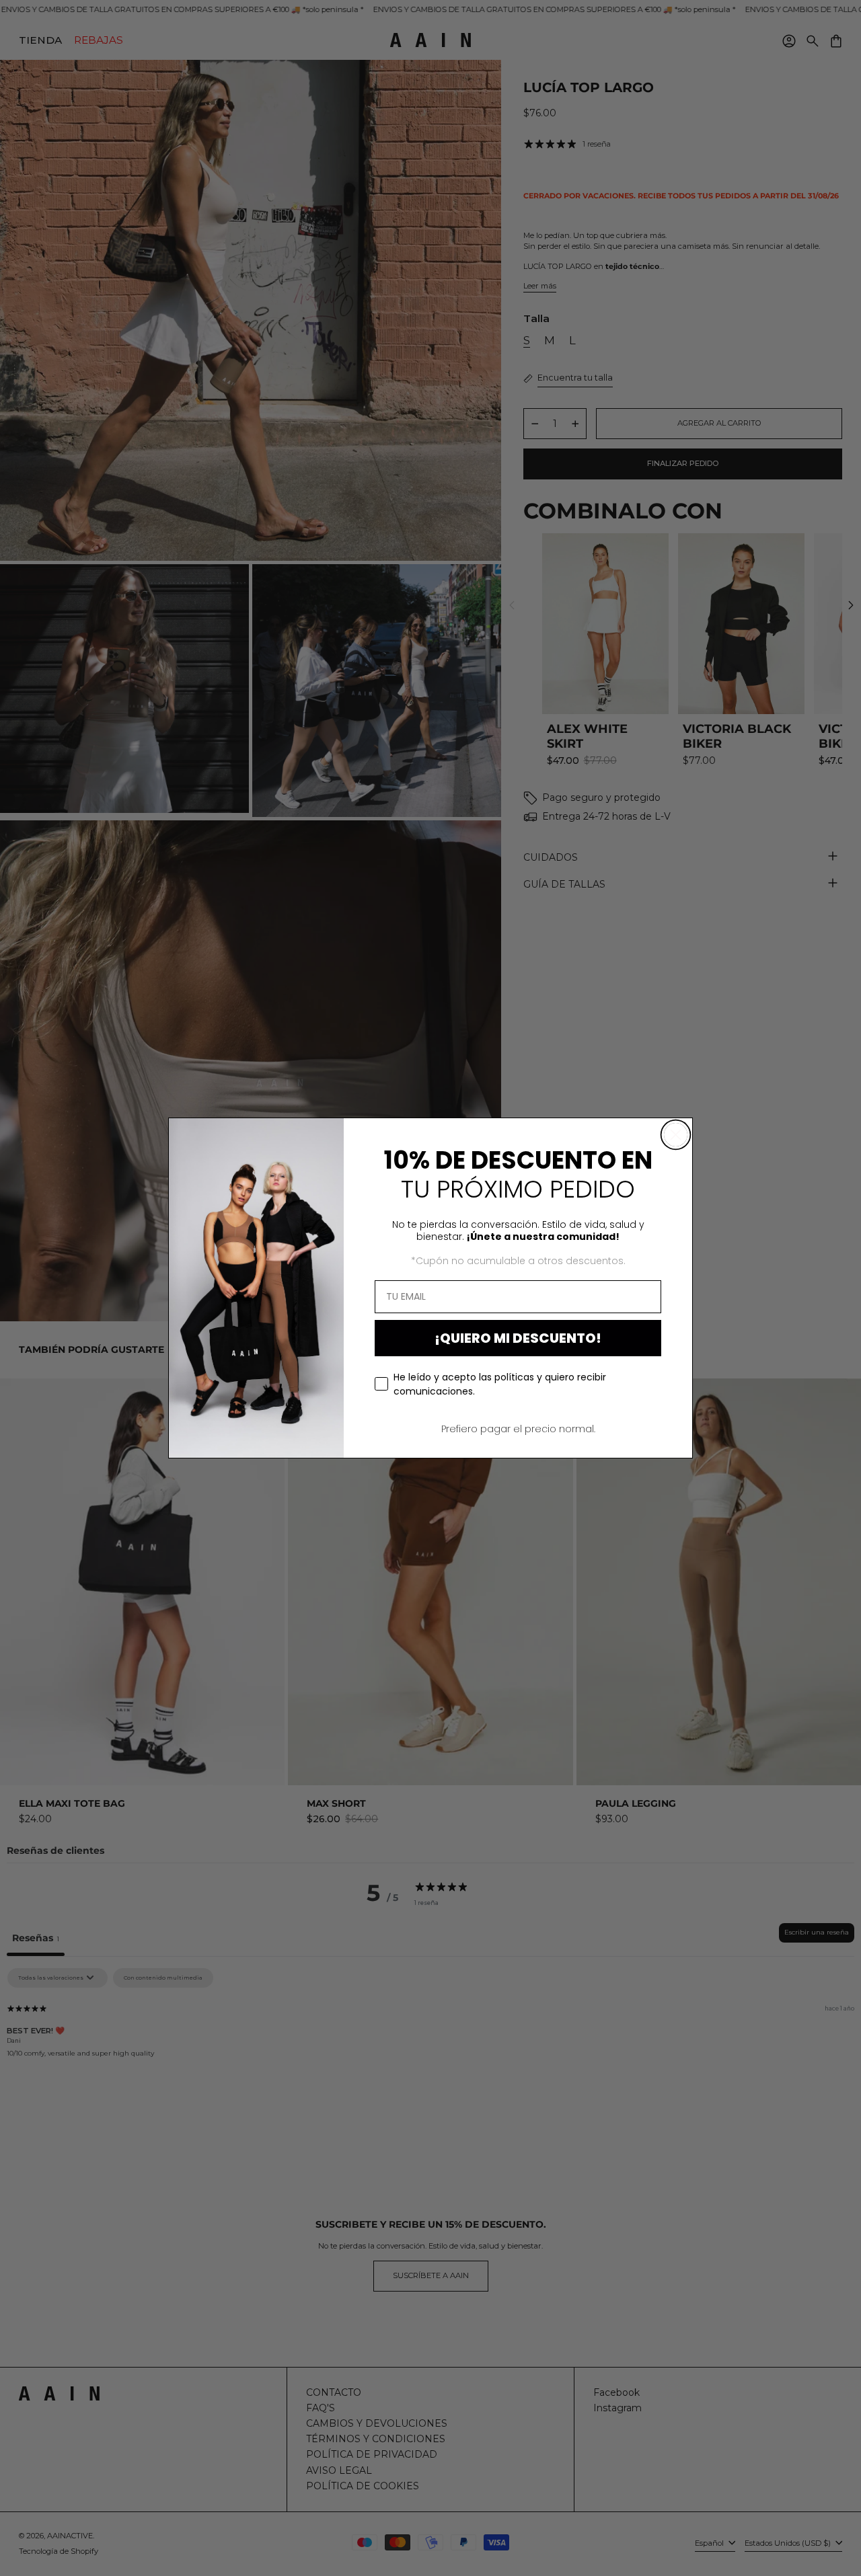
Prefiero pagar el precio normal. (518, 1429)
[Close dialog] (676, 1135)
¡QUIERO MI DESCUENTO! (518, 1338)
